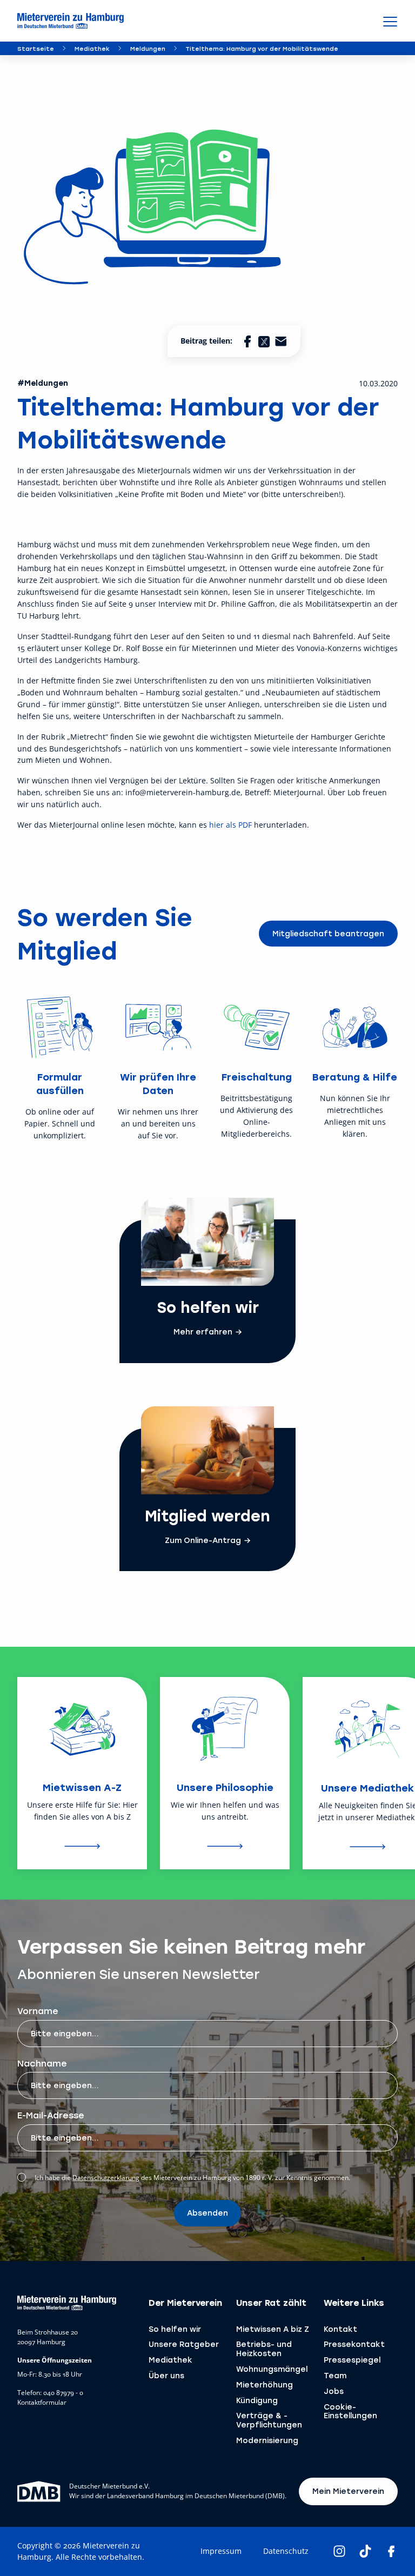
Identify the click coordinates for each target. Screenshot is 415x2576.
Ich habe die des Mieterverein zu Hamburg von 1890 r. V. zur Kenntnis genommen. (192, 2178)
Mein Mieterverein (348, 2491)
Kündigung (257, 2400)
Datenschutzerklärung (106, 2178)
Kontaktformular (42, 2403)
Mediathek (92, 48)
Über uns (166, 2375)
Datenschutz (286, 2551)
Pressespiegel (352, 2360)
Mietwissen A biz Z (273, 2329)
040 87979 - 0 (63, 2393)
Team (335, 2375)
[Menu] (390, 21)
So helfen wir (175, 2329)
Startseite (36, 48)
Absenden (207, 2213)
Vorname (38, 2011)
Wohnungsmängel (272, 2369)
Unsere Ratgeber (184, 2344)
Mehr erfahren (203, 1332)
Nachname (42, 2063)
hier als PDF (230, 825)
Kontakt (340, 2329)
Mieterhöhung (265, 2384)
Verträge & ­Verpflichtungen (269, 2420)
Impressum (221, 2551)
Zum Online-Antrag (203, 1540)
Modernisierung (267, 2440)
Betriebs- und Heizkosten (264, 2349)
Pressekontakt (354, 2344)
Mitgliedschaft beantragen (328, 933)
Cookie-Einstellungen (350, 2411)
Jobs (334, 2391)
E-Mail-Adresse (51, 2115)
